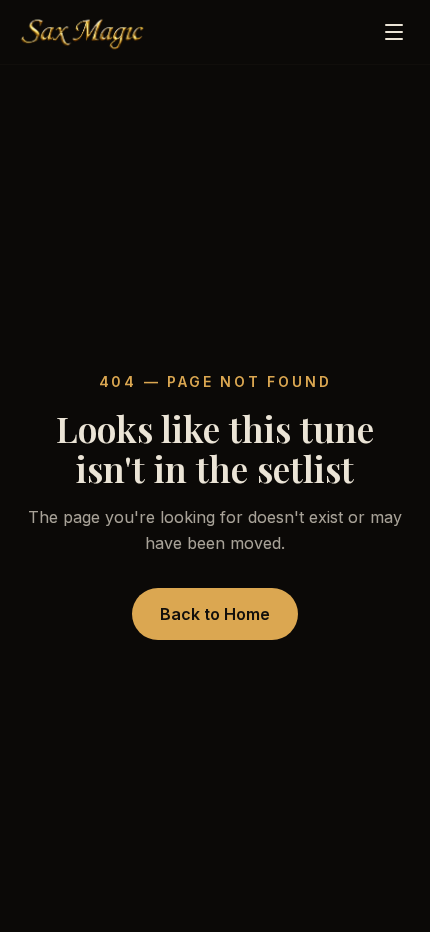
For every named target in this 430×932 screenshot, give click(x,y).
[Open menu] (394, 32)
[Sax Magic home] (82, 32)
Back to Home (215, 614)
